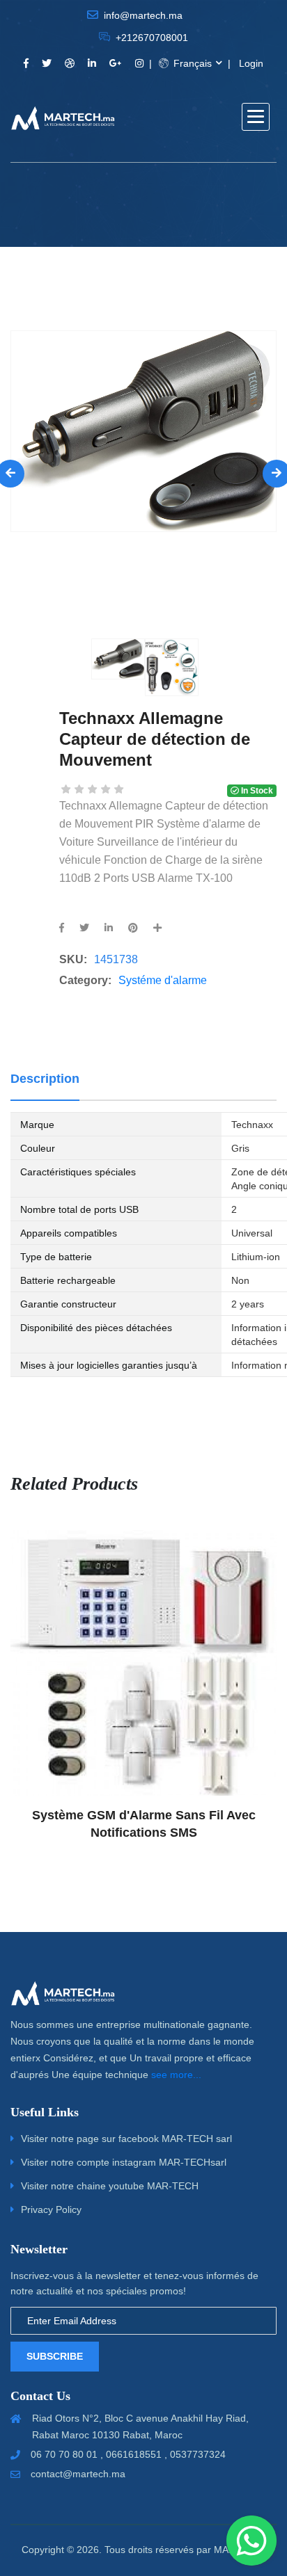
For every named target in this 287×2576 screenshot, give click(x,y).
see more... (176, 2075)
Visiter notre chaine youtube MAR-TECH (110, 2186)
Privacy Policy (51, 2209)
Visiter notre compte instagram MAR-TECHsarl (124, 2162)
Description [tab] (45, 1079)
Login (251, 63)
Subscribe (55, 2356)
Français (191, 63)
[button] (256, 117)
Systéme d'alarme (163, 980)
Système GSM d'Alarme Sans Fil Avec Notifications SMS (144, 1824)
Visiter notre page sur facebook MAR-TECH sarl (126, 2139)
